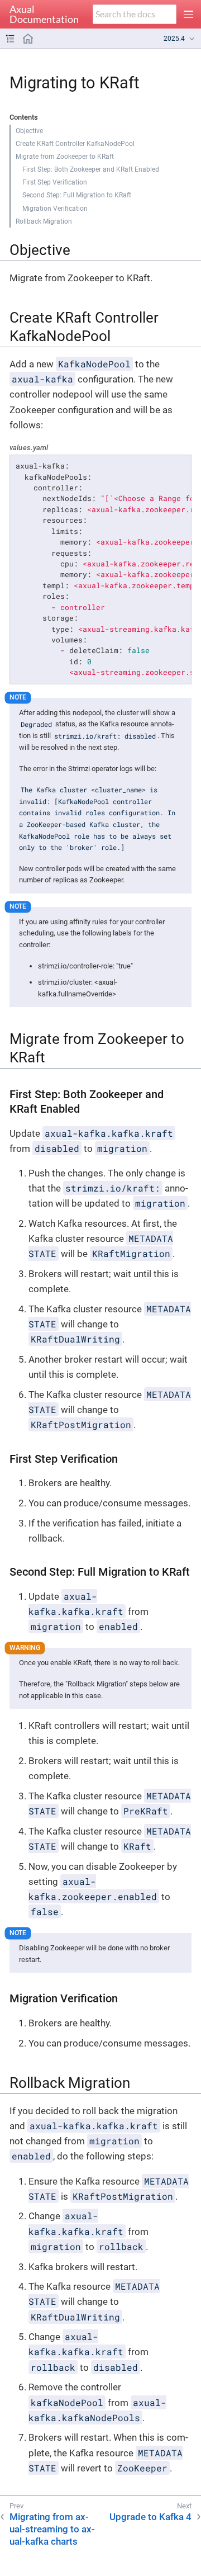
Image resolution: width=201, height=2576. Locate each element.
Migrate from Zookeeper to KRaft (65, 157)
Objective (29, 131)
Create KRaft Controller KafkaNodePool (75, 144)
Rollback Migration (44, 221)
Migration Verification (55, 209)
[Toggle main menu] (189, 14)
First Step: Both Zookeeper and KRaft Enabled (91, 169)
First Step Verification (55, 182)
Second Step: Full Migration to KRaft (77, 195)
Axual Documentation (44, 15)
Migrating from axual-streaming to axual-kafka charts (52, 2529)
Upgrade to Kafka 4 (150, 2517)
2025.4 (174, 39)
